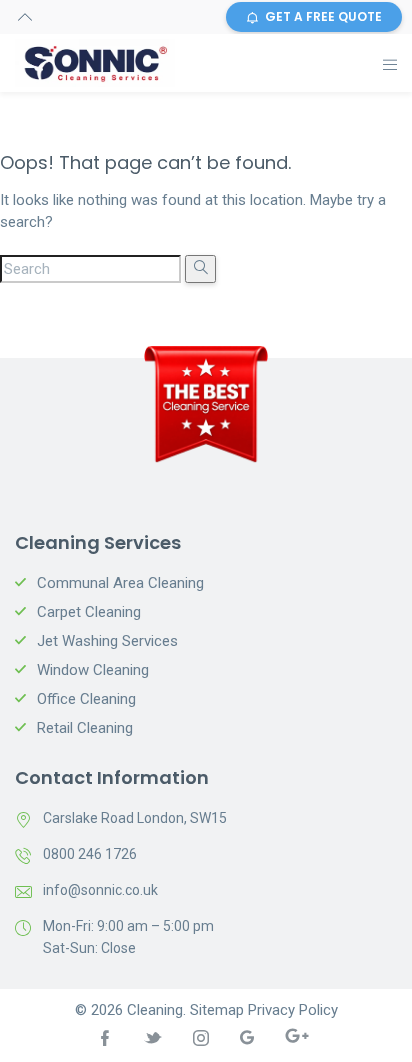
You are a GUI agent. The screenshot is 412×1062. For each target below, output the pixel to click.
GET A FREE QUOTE (323, 16)
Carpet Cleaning (89, 612)
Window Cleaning (93, 670)
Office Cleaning (86, 699)
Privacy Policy (293, 1010)
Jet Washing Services (107, 641)
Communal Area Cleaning (120, 583)
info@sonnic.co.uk (100, 890)
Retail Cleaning (85, 728)
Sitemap (217, 1010)
